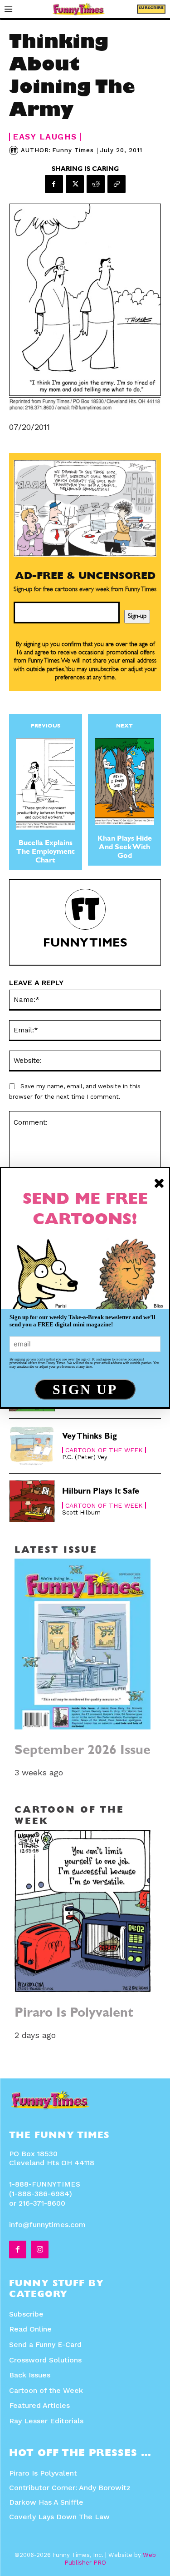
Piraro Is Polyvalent (74, 2014)
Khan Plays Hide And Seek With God (125, 848)
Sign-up (137, 617)
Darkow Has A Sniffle (46, 2502)
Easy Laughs (45, 137)
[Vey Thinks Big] (32, 1446)
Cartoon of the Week (104, 1450)
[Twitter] (75, 184)
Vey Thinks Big (90, 1437)
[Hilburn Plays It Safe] (32, 1501)
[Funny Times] (15, 150)
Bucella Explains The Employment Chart (46, 852)
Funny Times (73, 150)
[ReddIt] (96, 184)
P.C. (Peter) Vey (85, 1457)
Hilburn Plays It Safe (101, 1492)
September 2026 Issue (83, 1751)
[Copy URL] (117, 184)
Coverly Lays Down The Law (59, 2517)
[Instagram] (39, 2249)
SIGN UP (85, 1389)
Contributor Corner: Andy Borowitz (70, 2488)
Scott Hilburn (81, 1512)
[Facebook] (54, 184)
